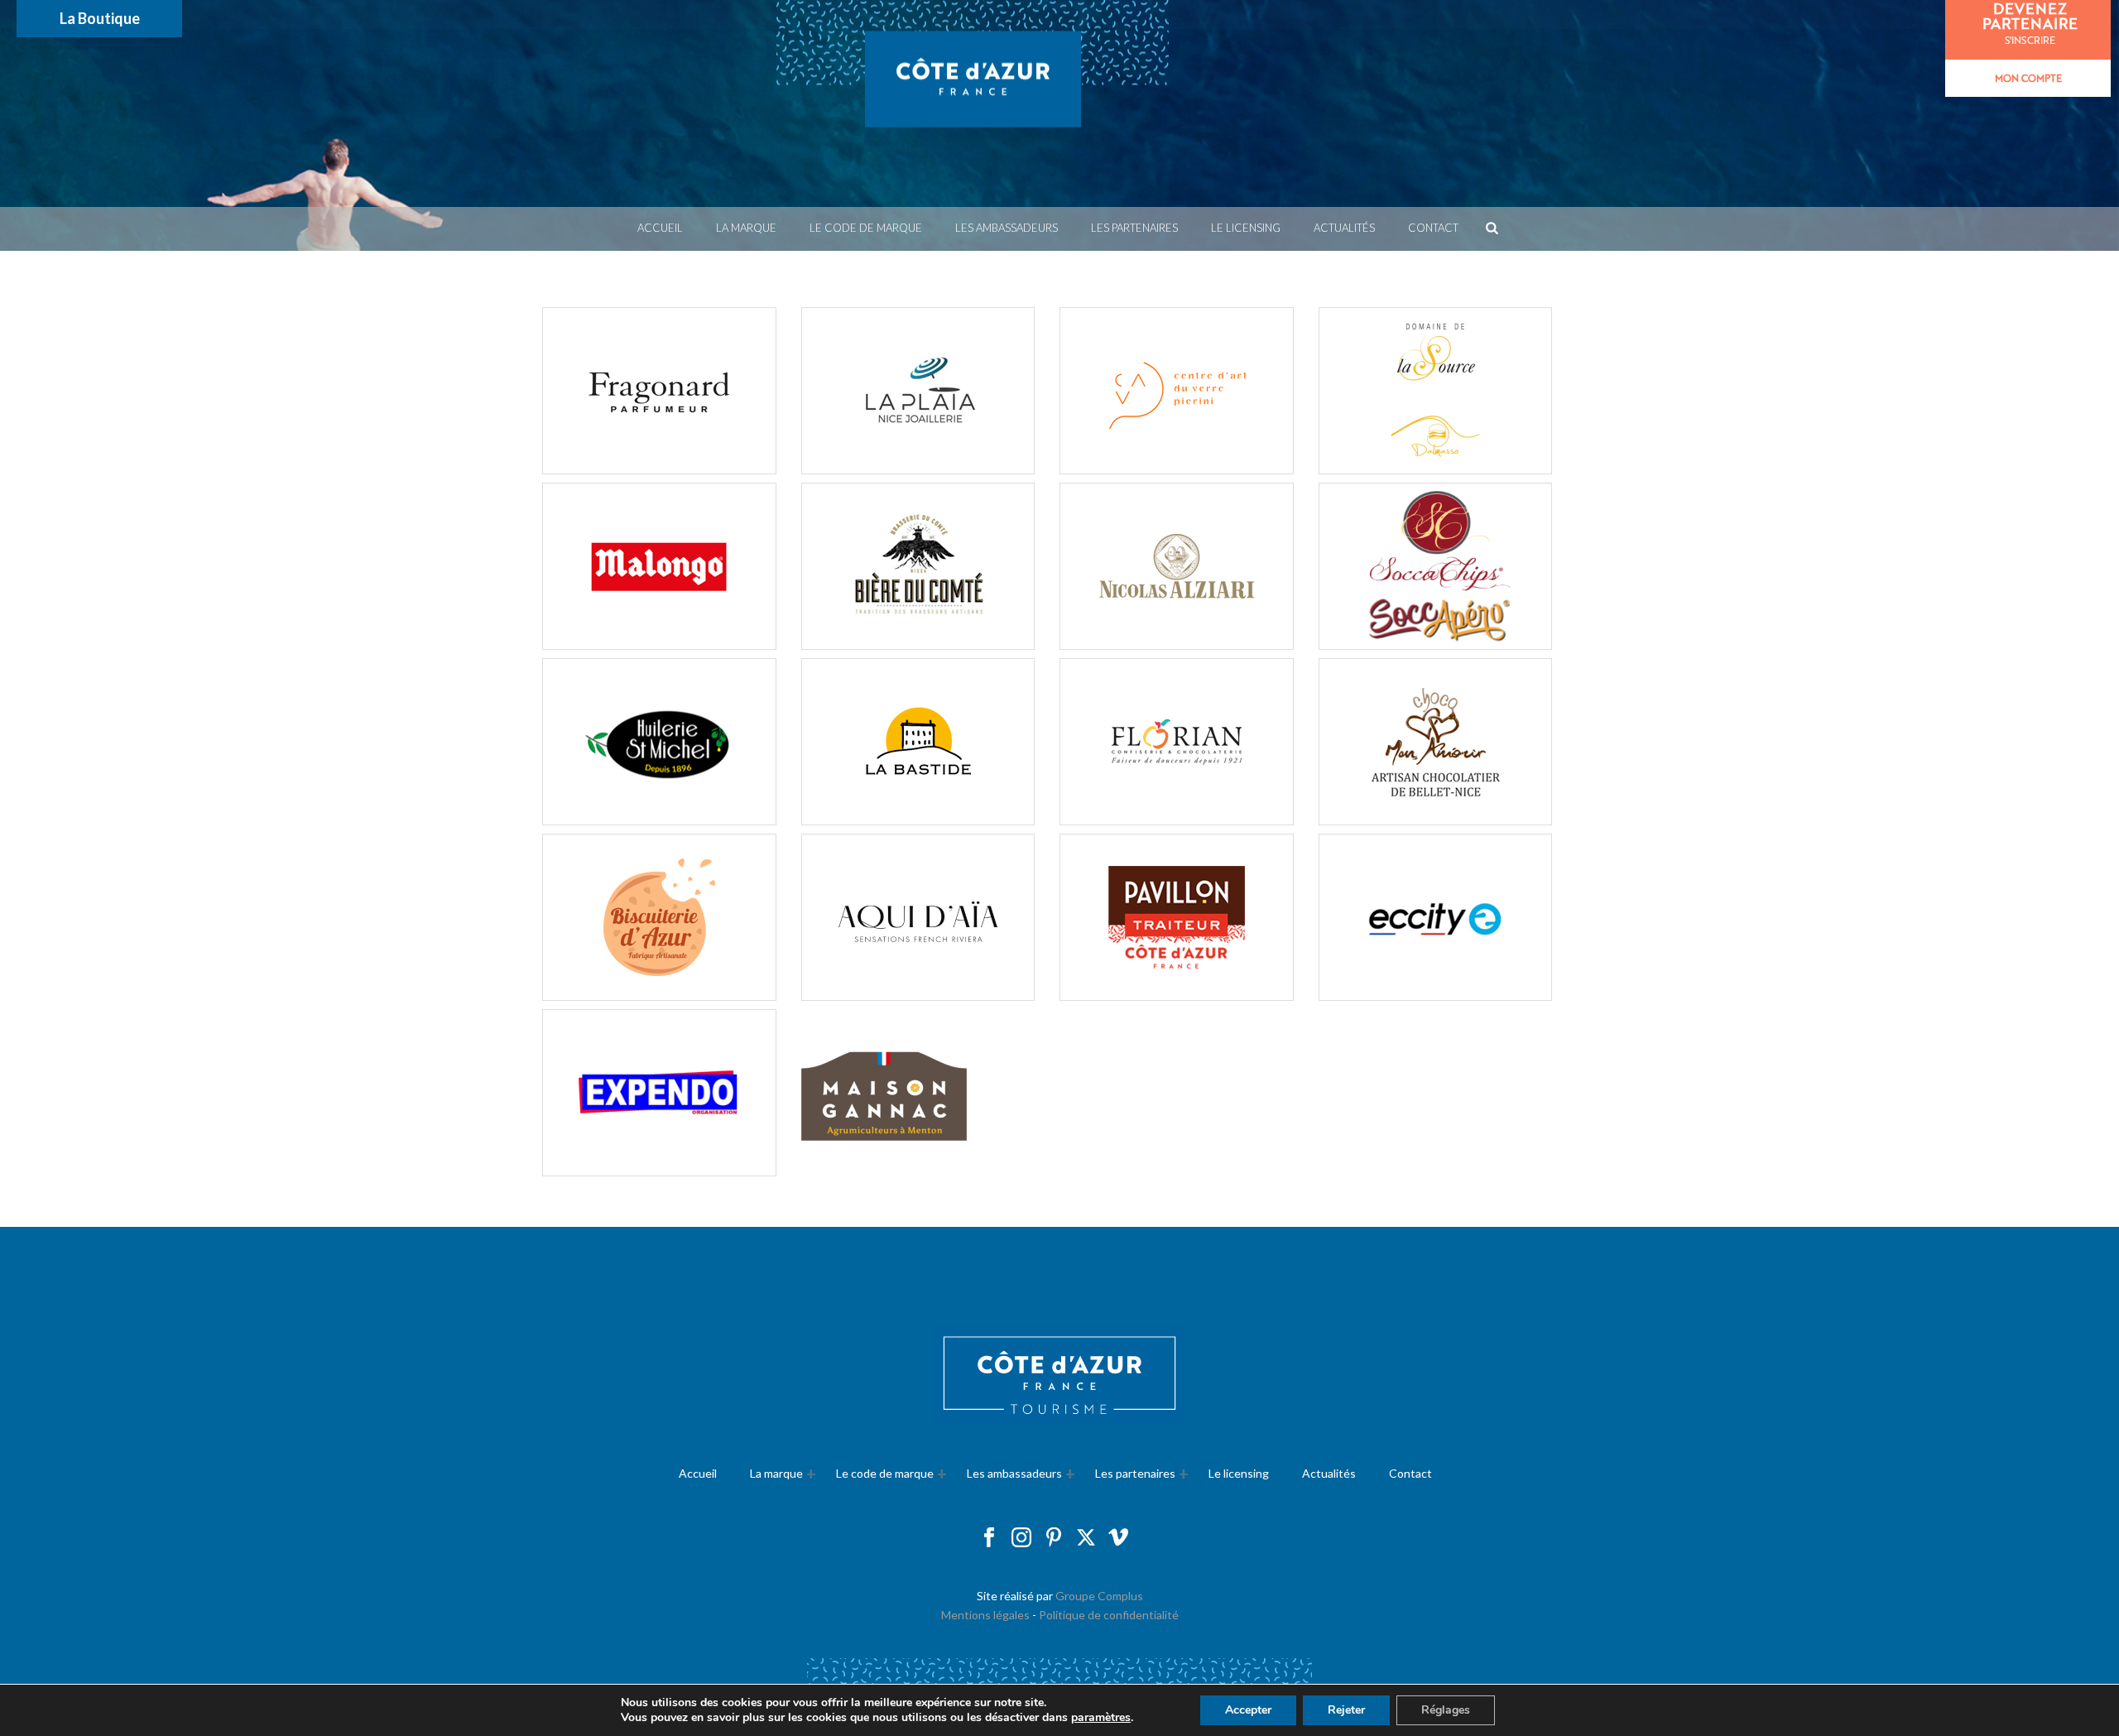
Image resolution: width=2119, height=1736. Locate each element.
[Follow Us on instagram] (1021, 1538)
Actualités (1344, 228)
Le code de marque (866, 228)
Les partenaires (1135, 1473)
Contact (1433, 228)
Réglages (1446, 1710)
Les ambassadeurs (1007, 228)
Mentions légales (985, 1615)
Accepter (1248, 1710)
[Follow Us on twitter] (1086, 1538)
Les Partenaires (1134, 228)
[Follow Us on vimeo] (1118, 1538)
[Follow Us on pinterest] (1054, 1538)
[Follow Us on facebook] (989, 1538)
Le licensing (1246, 228)
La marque (746, 228)
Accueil (660, 228)
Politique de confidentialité (1109, 1615)
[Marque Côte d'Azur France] (973, 103)
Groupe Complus (1099, 1596)
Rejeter (1346, 1710)
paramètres (1101, 1718)
